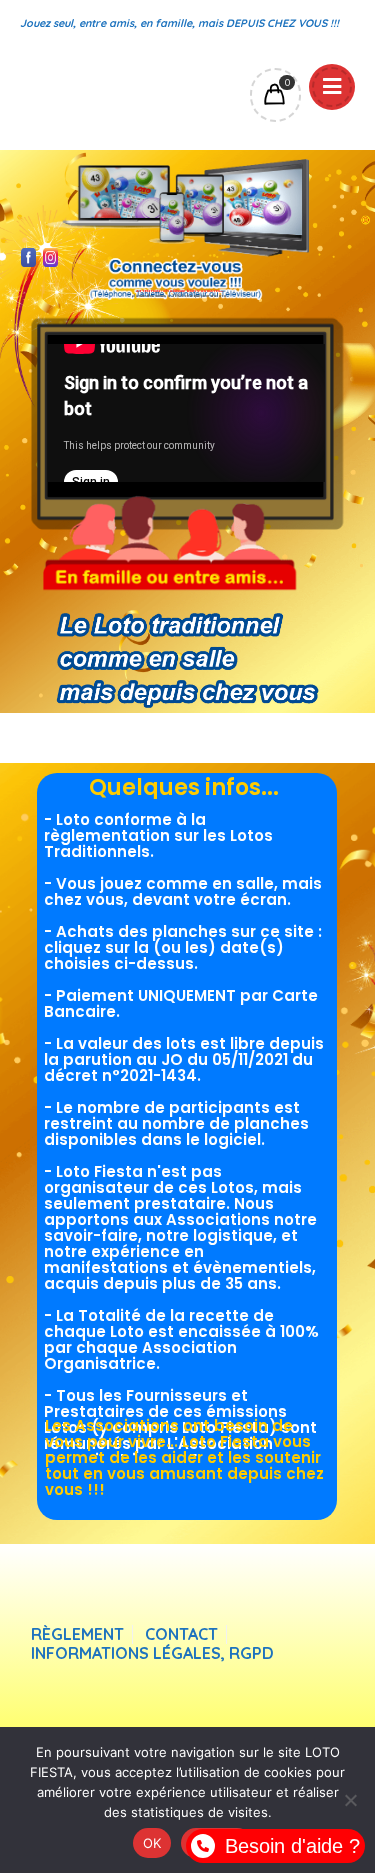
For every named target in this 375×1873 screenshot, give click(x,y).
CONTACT (181, 1634)
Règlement (77, 1634)
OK (152, 1843)
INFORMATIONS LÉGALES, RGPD (152, 1653)
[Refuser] (350, 1800)
